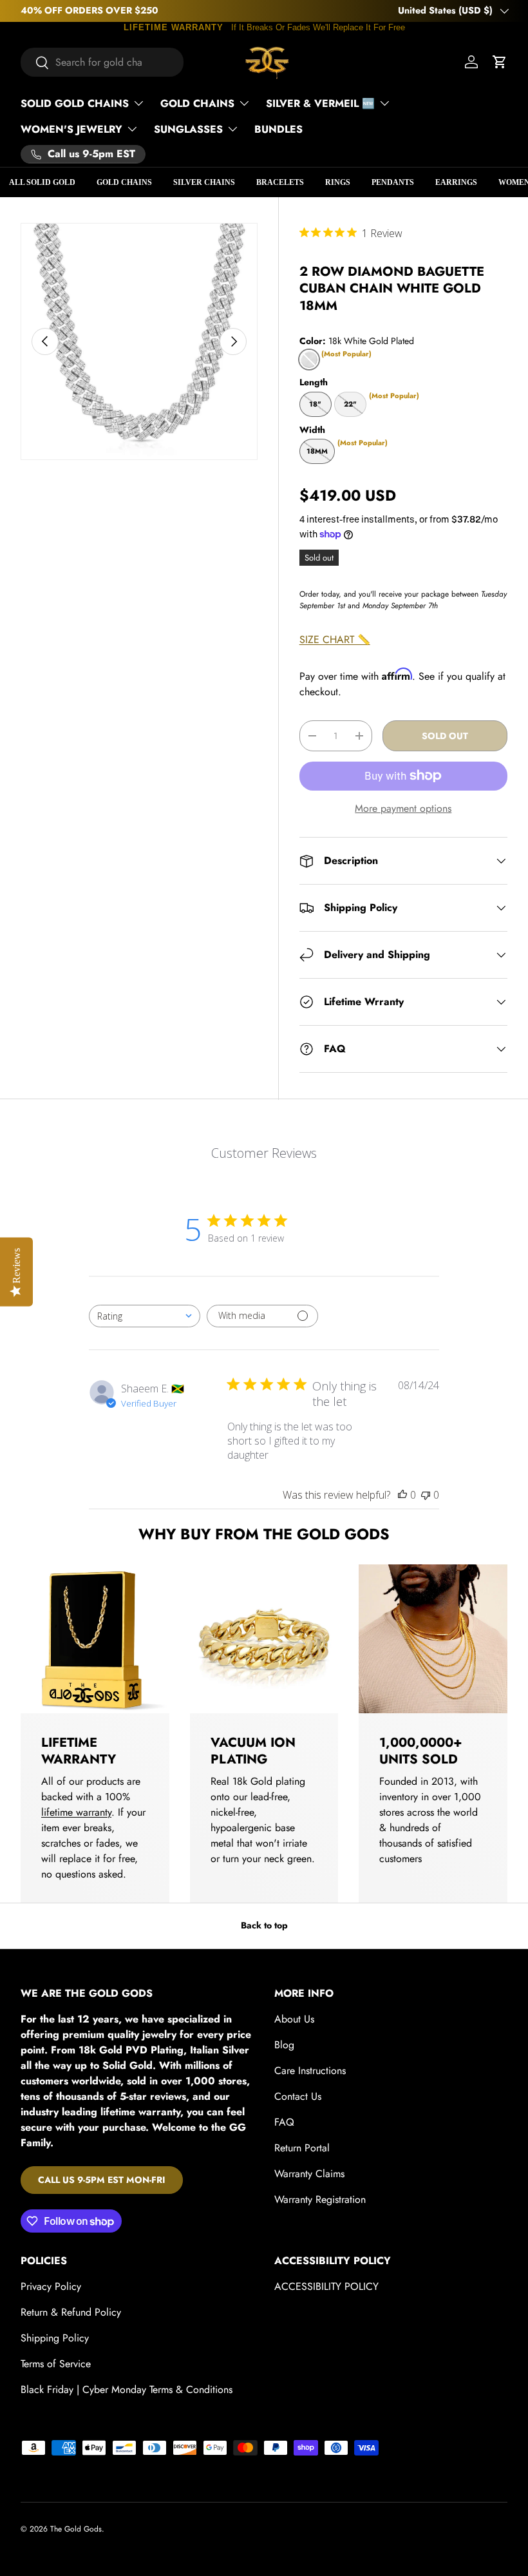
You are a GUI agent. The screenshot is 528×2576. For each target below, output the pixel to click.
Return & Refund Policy (71, 2312)
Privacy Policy (51, 2286)
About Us (294, 2019)
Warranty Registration (320, 2199)
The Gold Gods (76, 2529)
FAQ (284, 2122)
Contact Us (298, 2096)
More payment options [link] (403, 808)
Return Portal (302, 2148)
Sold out (445, 736)
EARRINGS (456, 182)
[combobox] (102, 62)
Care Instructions (310, 2071)
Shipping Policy (55, 2338)
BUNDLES (278, 129)
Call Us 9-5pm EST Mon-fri (102, 2180)
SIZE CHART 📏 (335, 639)
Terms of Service (56, 2364)
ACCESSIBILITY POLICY (326, 2286)
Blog (284, 2045)
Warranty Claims (309, 2174)
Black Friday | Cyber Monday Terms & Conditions (127, 2389)
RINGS (338, 182)
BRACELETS (280, 182)
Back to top (264, 1925)
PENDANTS (393, 182)
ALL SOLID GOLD (42, 182)
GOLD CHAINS (124, 182)
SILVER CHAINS (204, 182)
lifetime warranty (76, 1812)
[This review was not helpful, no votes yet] (426, 1495)
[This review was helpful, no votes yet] (402, 1495)
